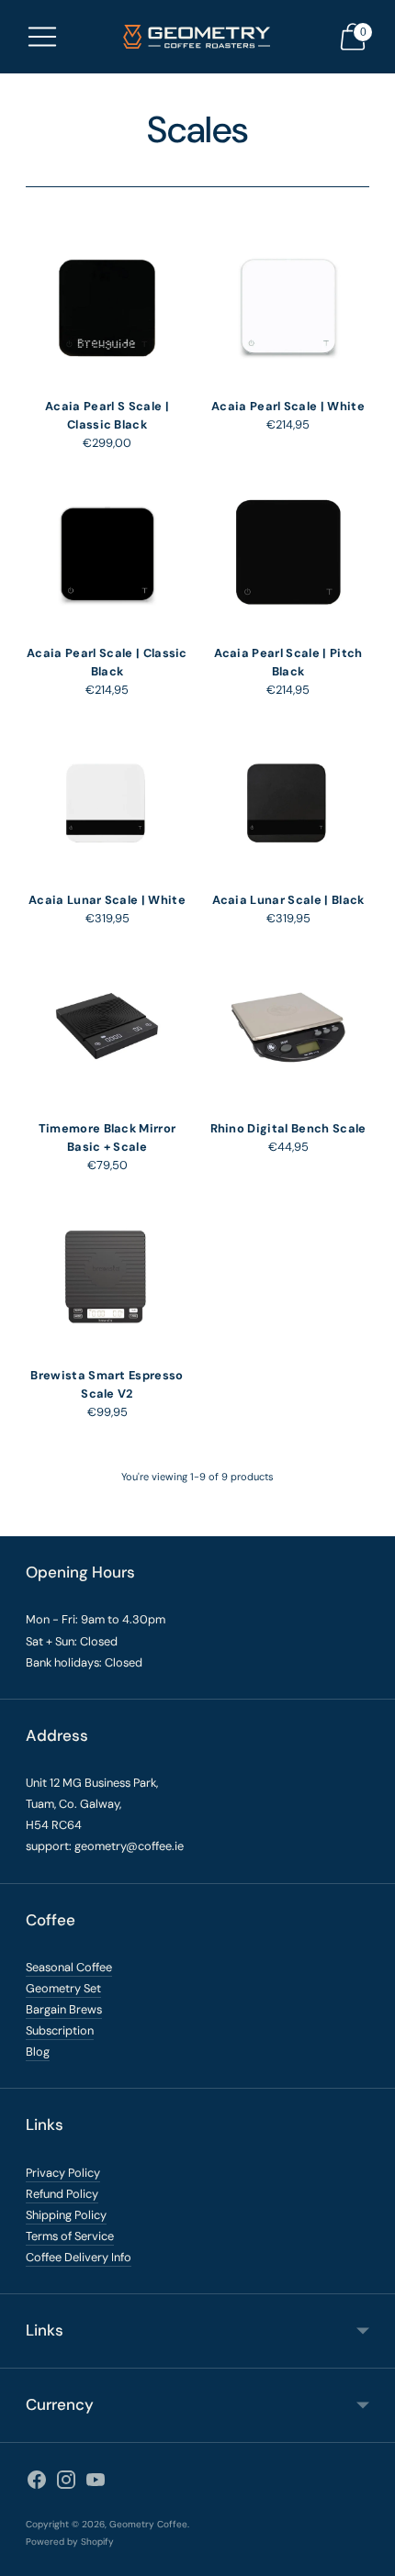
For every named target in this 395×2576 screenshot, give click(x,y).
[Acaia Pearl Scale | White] (288, 305)
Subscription (60, 2030)
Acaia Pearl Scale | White (288, 406)
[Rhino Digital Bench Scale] (288, 1027)
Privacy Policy (63, 2173)
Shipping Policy (66, 2215)
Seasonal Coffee (69, 1967)
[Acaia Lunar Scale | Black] (288, 799)
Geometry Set (63, 1988)
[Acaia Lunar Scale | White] (107, 799)
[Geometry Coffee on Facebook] (37, 2483)
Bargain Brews (64, 2009)
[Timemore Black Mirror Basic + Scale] (107, 1027)
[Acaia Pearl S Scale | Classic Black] (107, 305)
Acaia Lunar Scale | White (107, 900)
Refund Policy (62, 2194)
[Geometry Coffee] (197, 37)
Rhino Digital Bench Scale (288, 1128)
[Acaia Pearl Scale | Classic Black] (107, 552)
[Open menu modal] (42, 37)
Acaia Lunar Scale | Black (288, 900)
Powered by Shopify (70, 2542)
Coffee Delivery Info (79, 2257)
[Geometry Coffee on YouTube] (96, 2483)
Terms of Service (70, 2236)
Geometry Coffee (148, 2524)
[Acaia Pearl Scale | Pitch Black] (288, 552)
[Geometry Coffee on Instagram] (66, 2483)
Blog (38, 2052)
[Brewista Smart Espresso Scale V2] (107, 1274)
